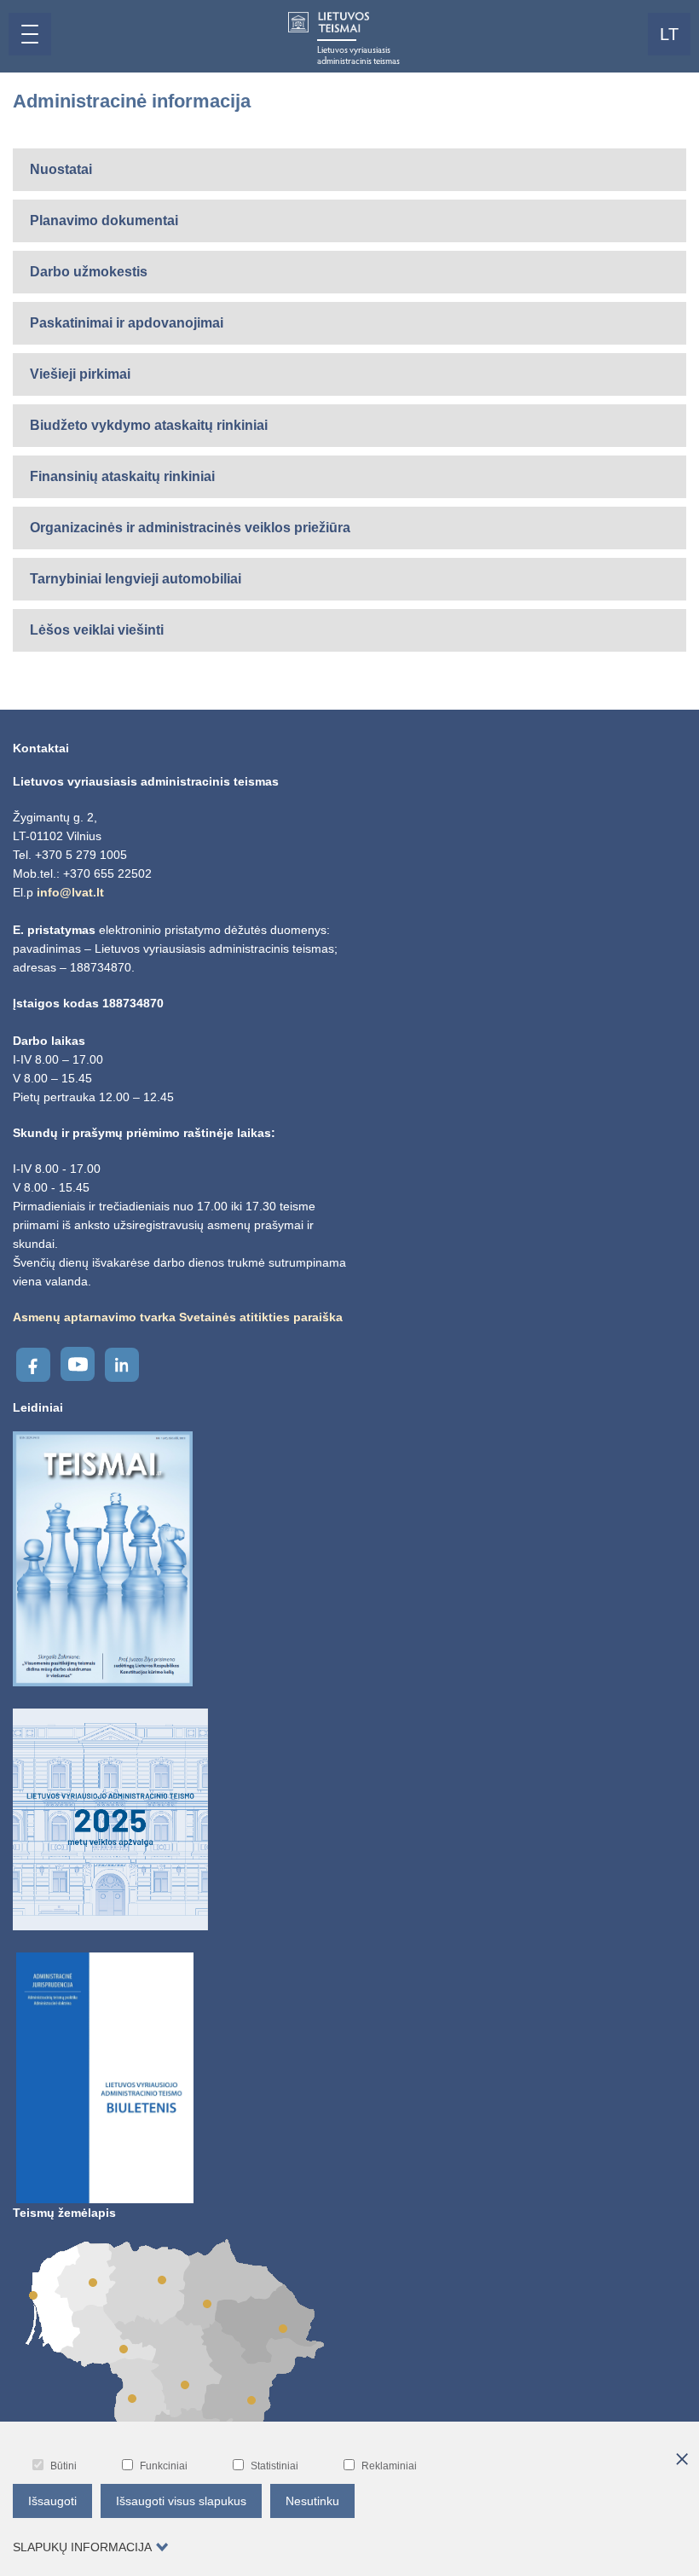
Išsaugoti (52, 2501)
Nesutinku (312, 2501)
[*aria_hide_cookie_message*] (682, 2460)
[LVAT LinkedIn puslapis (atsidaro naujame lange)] (122, 1365)
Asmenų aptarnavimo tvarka (94, 1317)
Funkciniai (164, 2466)
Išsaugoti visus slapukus (181, 2501)
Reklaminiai (389, 2466)
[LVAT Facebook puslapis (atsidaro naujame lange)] (33, 1365)
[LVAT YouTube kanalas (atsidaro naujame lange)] (78, 1364)
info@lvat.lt (70, 892)
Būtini (64, 2466)
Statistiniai (274, 2466)
